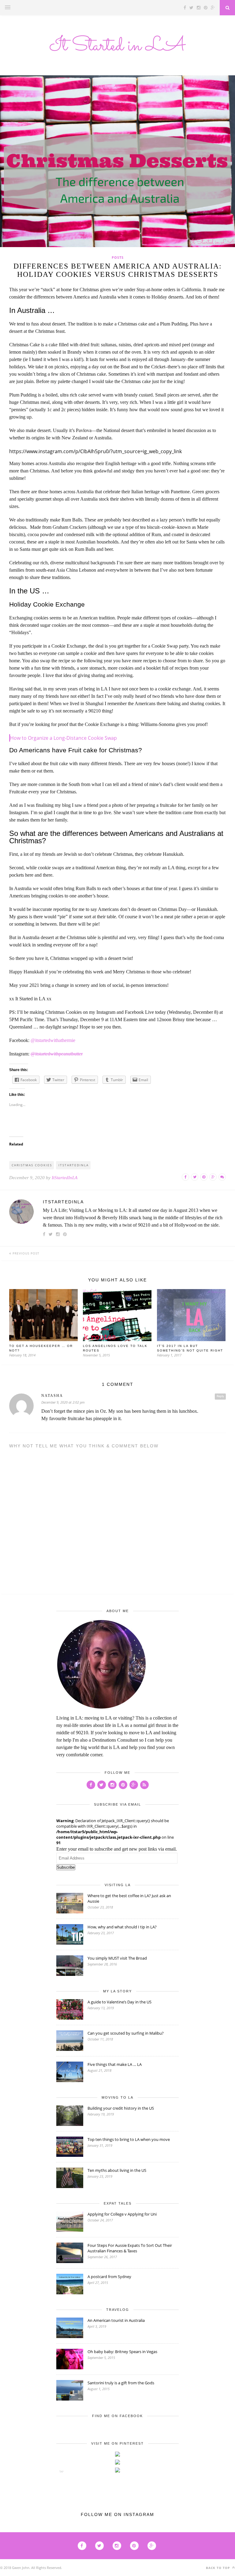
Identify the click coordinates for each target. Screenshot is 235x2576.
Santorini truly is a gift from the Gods (121, 2383)
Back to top (218, 2568)
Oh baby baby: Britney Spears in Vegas (122, 2352)
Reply (220, 1396)
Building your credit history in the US (121, 2108)
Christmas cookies (32, 1165)
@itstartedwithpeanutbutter (57, 1054)
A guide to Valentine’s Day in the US (119, 2002)
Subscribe (66, 1867)
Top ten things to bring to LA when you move (129, 2139)
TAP (62, 2471)
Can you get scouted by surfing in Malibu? (126, 2033)
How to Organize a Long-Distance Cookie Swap (63, 738)
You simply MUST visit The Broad (117, 1958)
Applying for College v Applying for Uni (122, 2214)
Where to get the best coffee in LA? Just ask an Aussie (129, 1898)
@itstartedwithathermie (53, 1040)
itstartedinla (74, 1165)
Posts (118, 257)
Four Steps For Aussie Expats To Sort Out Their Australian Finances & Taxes (130, 2248)
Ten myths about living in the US (117, 2170)
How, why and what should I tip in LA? (122, 1927)
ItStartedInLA (65, 1178)
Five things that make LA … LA (115, 2064)
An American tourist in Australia (116, 2320)
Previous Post (25, 1253)
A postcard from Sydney (109, 2277)
